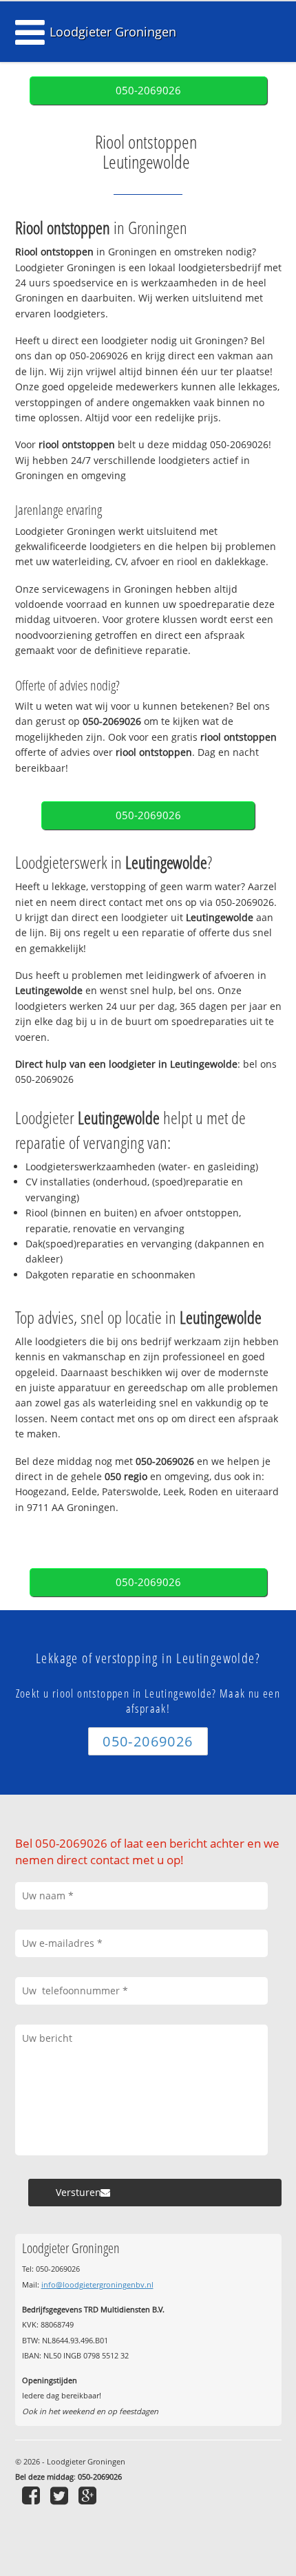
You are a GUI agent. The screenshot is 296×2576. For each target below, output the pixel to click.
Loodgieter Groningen (113, 32)
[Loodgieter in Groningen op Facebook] (33, 2495)
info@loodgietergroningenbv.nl (97, 2284)
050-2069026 (148, 91)
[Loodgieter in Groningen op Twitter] (61, 2495)
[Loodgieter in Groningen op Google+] (89, 2495)
